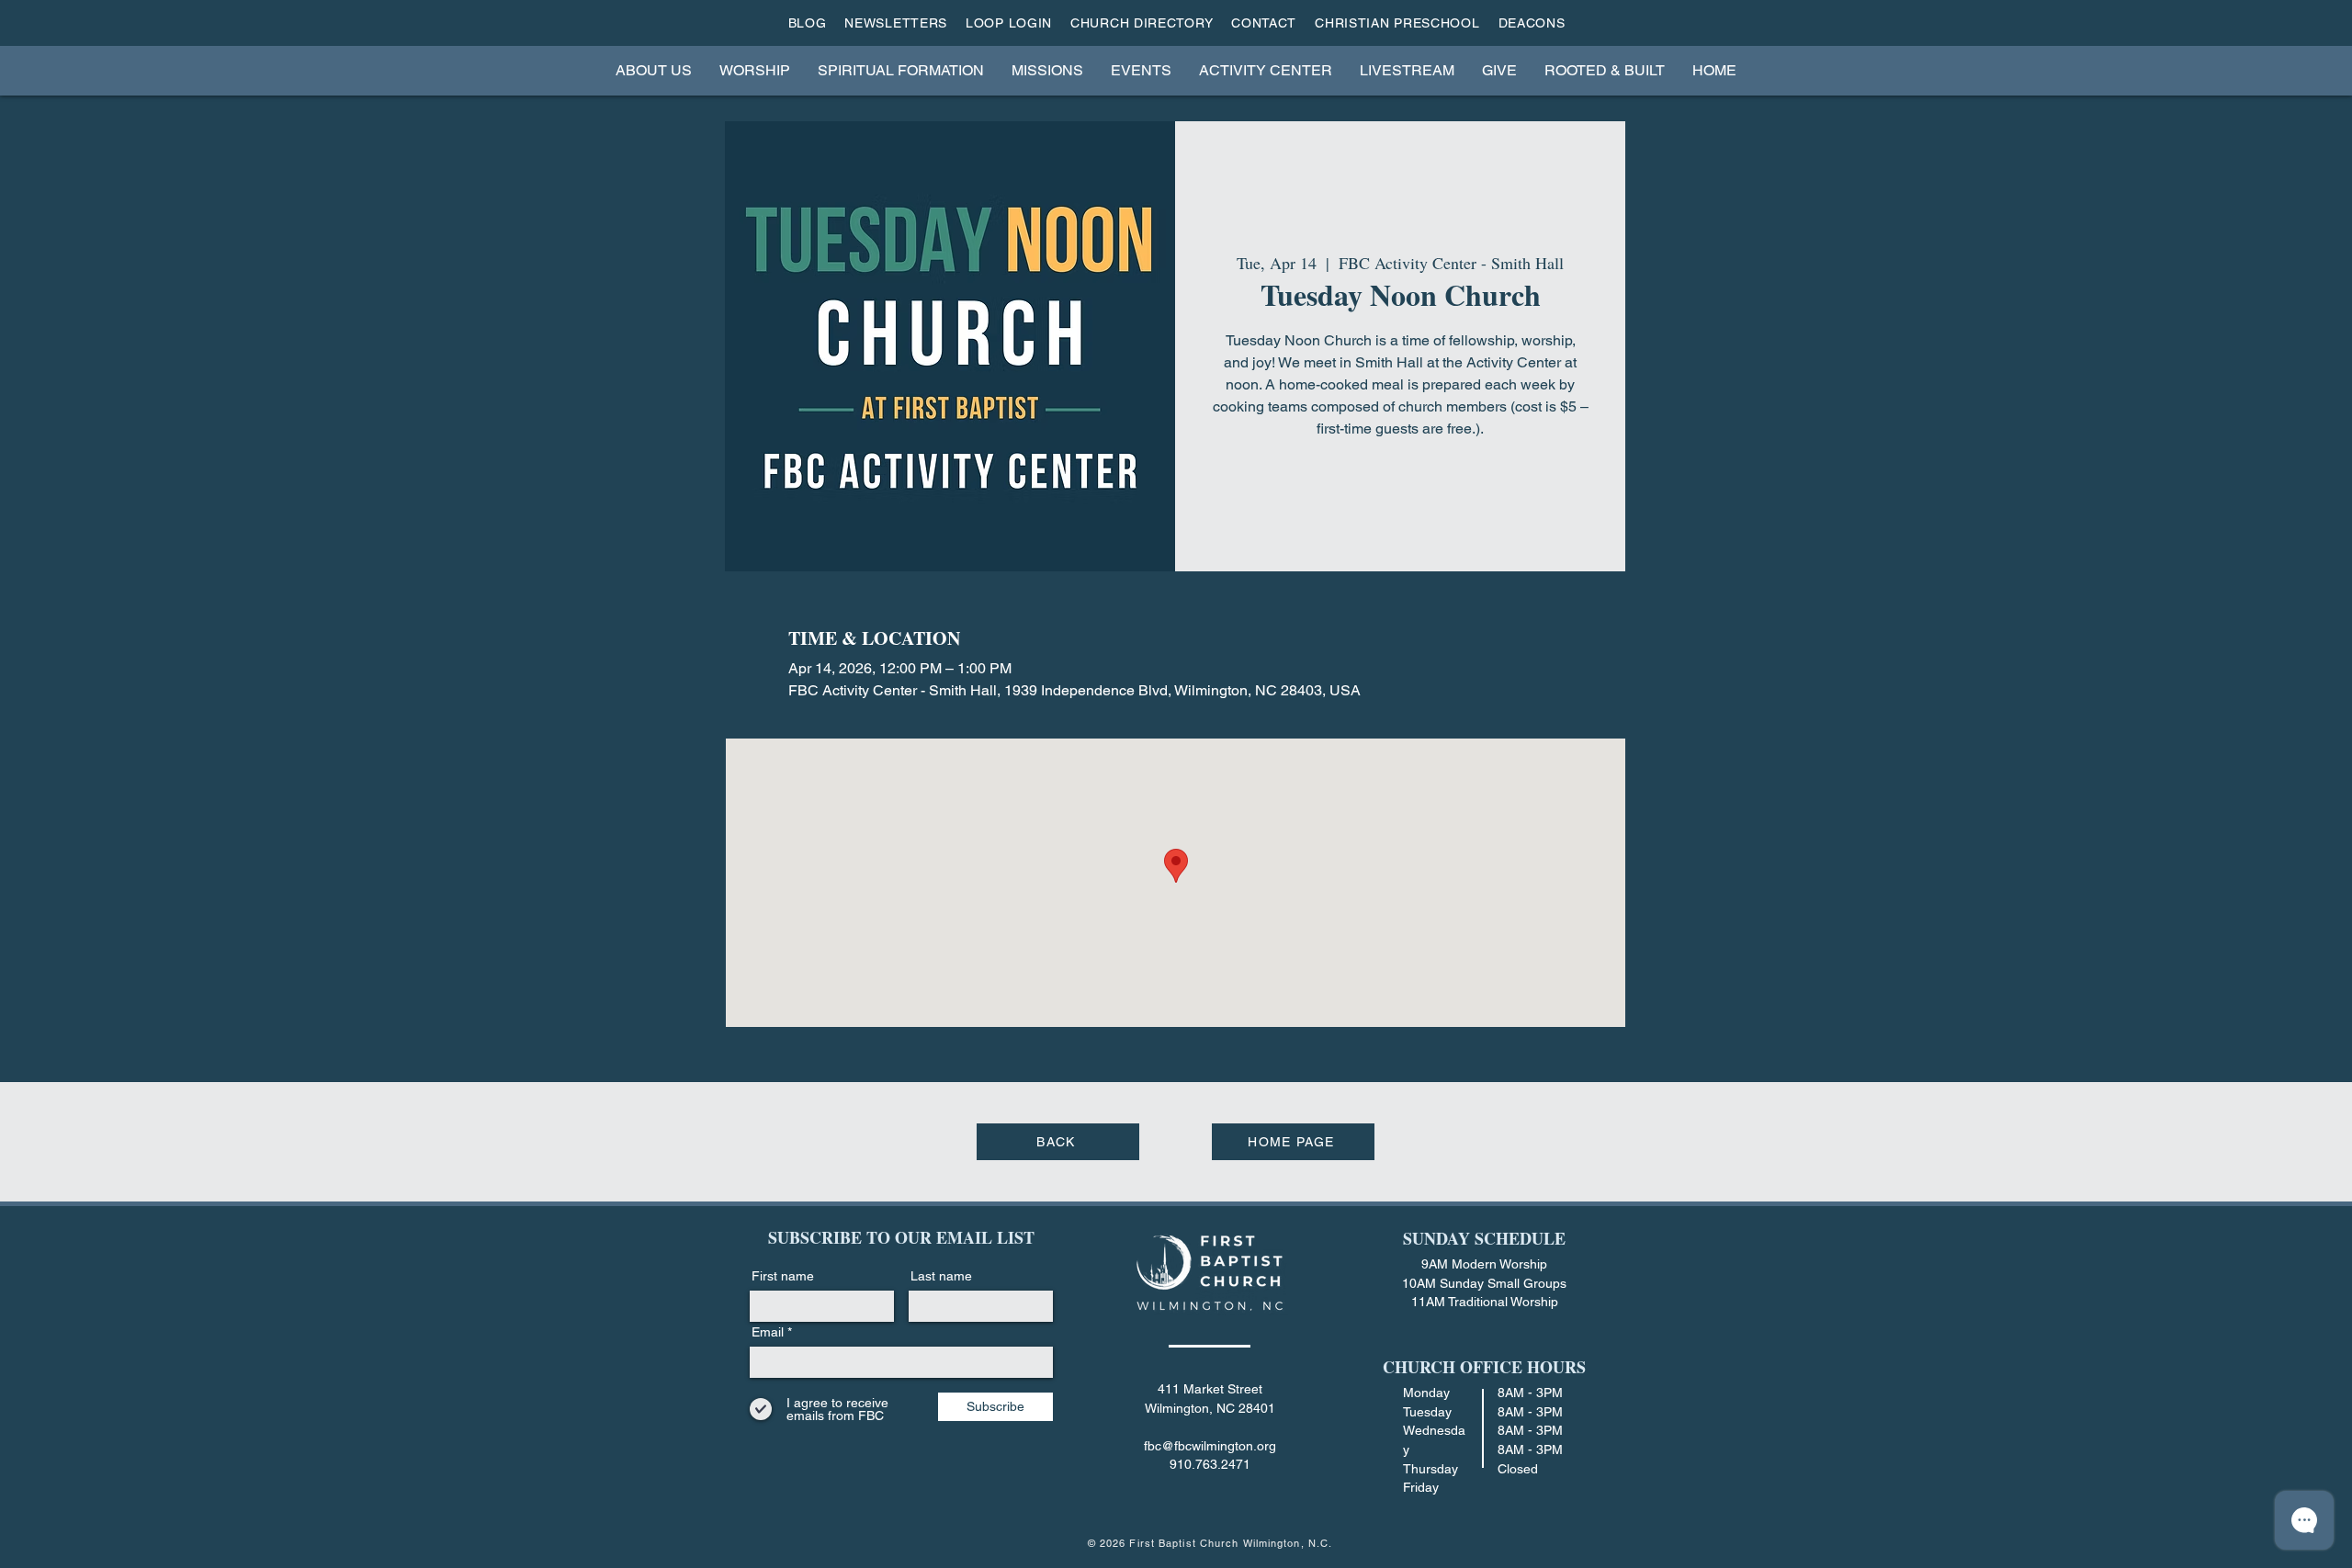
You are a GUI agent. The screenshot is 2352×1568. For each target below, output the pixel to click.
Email (768, 1332)
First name (783, 1276)
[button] (654, 70)
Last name (941, 1276)
